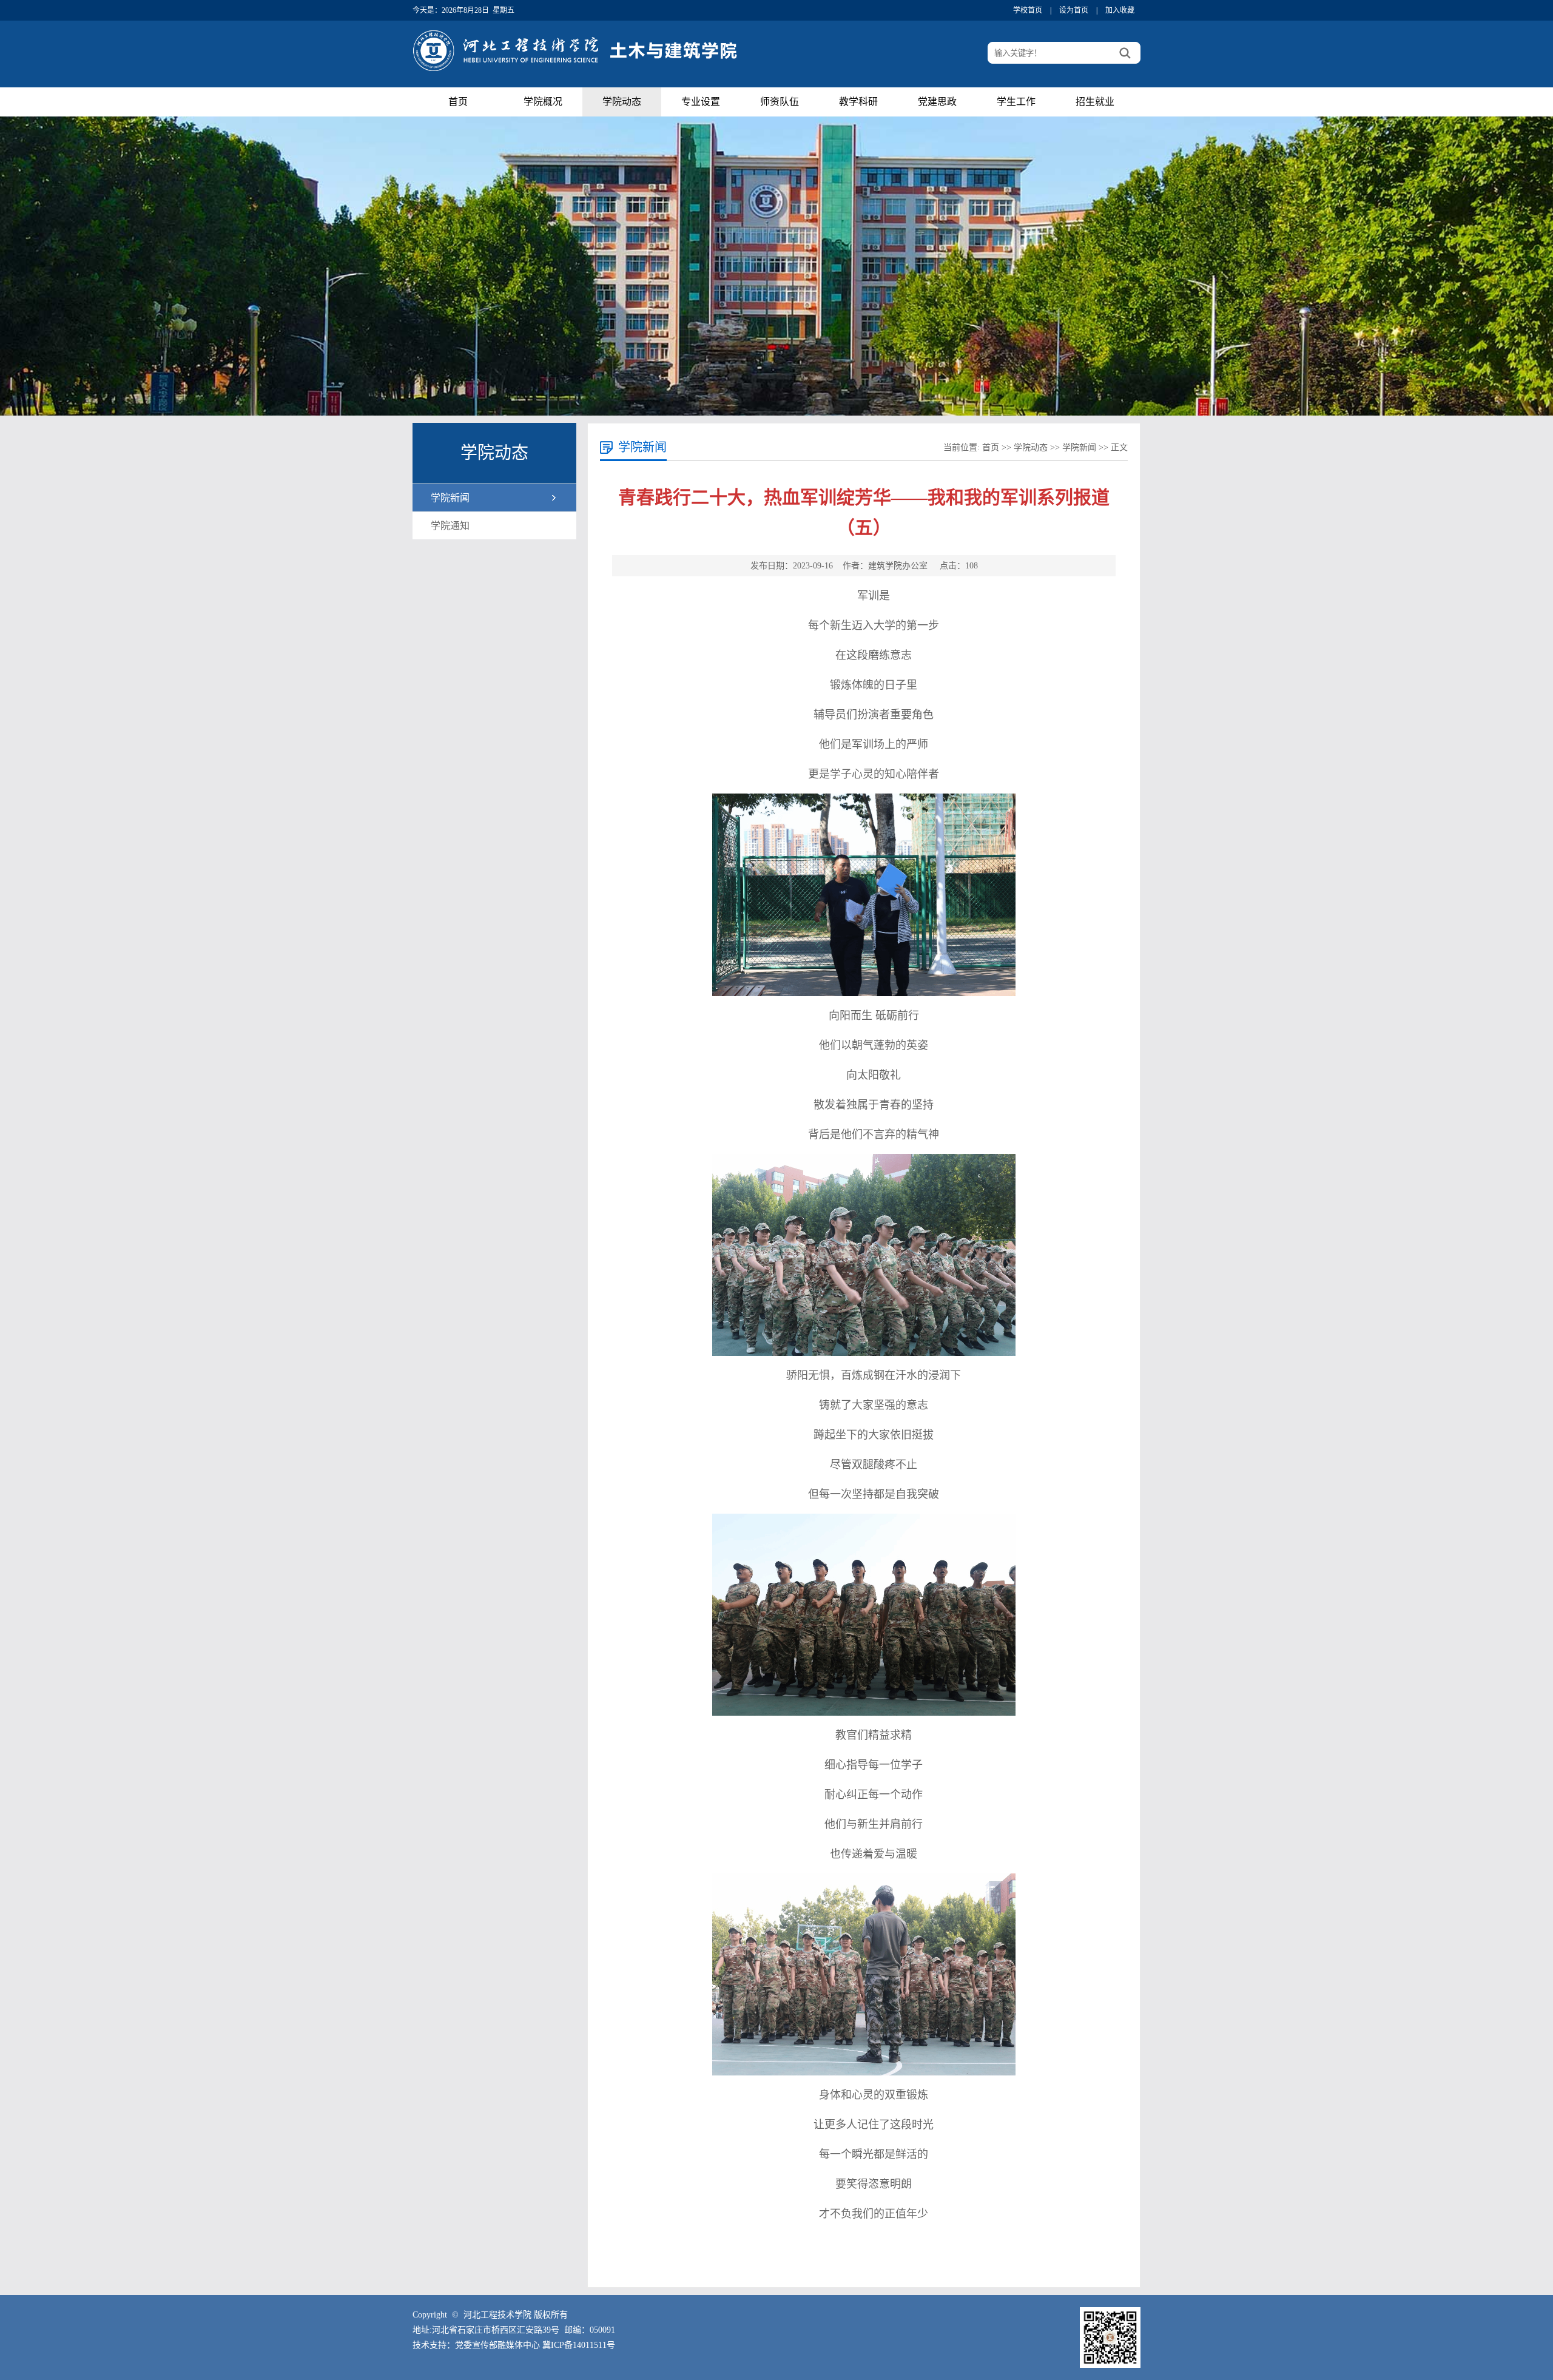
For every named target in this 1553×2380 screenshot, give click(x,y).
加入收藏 (1120, 10)
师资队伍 (780, 102)
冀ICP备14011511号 (579, 2345)
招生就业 (1095, 102)
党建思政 (937, 102)
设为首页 (1074, 10)
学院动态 (622, 102)
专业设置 (701, 102)
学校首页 (1028, 10)
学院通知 (450, 526)
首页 (458, 102)
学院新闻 (450, 498)
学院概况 (543, 102)
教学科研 (858, 102)
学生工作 (1016, 102)
